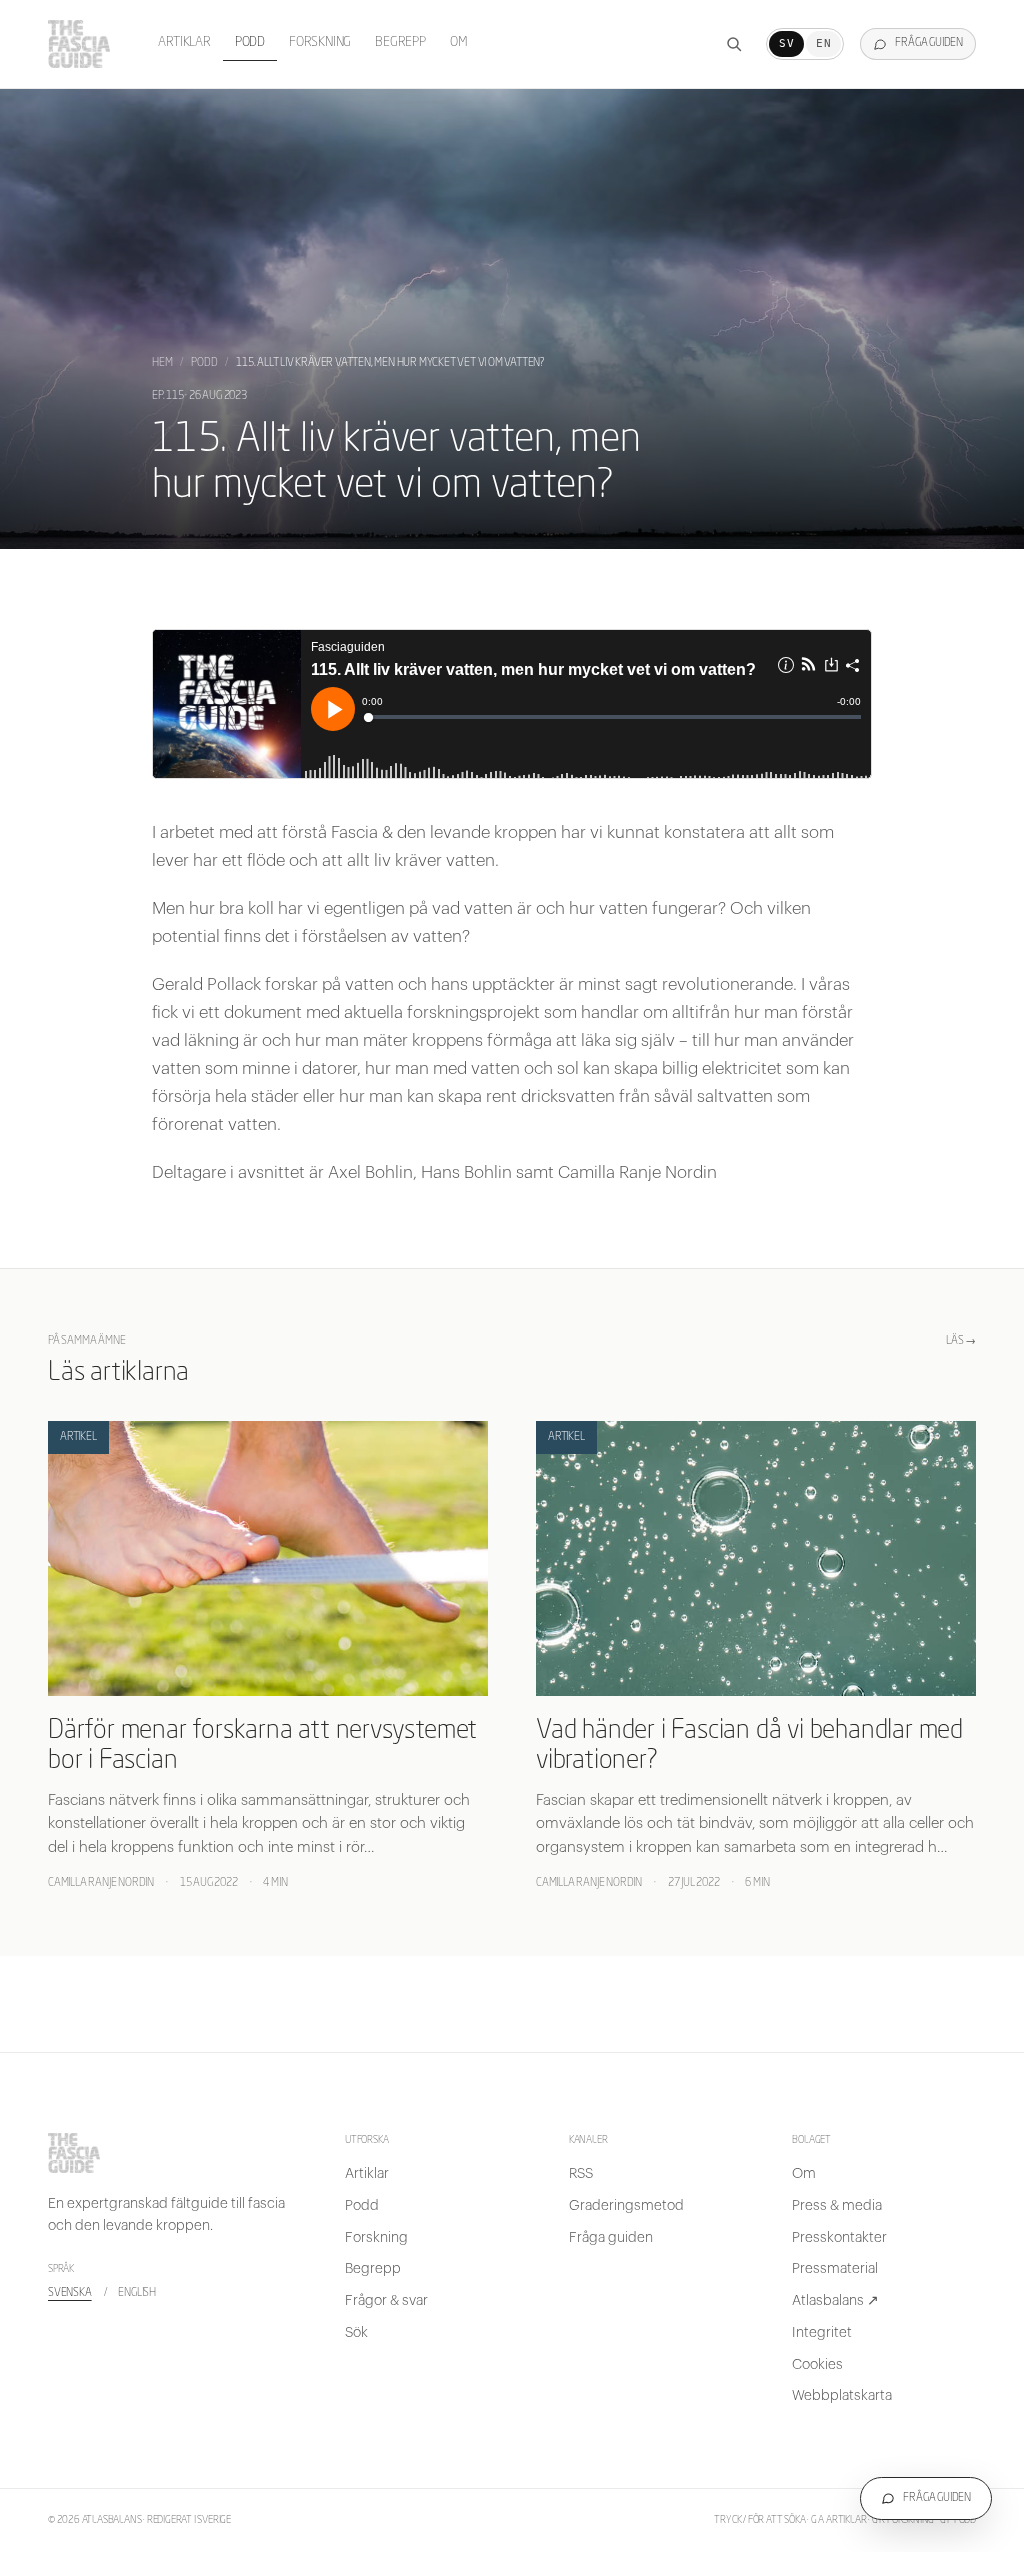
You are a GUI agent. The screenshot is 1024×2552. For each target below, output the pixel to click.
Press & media (837, 2206)
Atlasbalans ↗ (835, 2301)
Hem (162, 363)
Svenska (70, 2293)
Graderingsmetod (626, 2206)
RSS (581, 2174)
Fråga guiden (611, 2238)
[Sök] (734, 44)
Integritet (822, 2333)
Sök (356, 2333)
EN (823, 43)
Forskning (320, 42)
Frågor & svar (386, 2301)
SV (786, 43)
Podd (250, 42)
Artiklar (184, 42)
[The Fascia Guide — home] (79, 44)
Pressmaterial (835, 2269)
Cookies (817, 2365)
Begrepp (400, 42)
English (137, 2293)
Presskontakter (839, 2238)
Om (458, 42)
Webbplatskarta (842, 2396)
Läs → (961, 1341)
